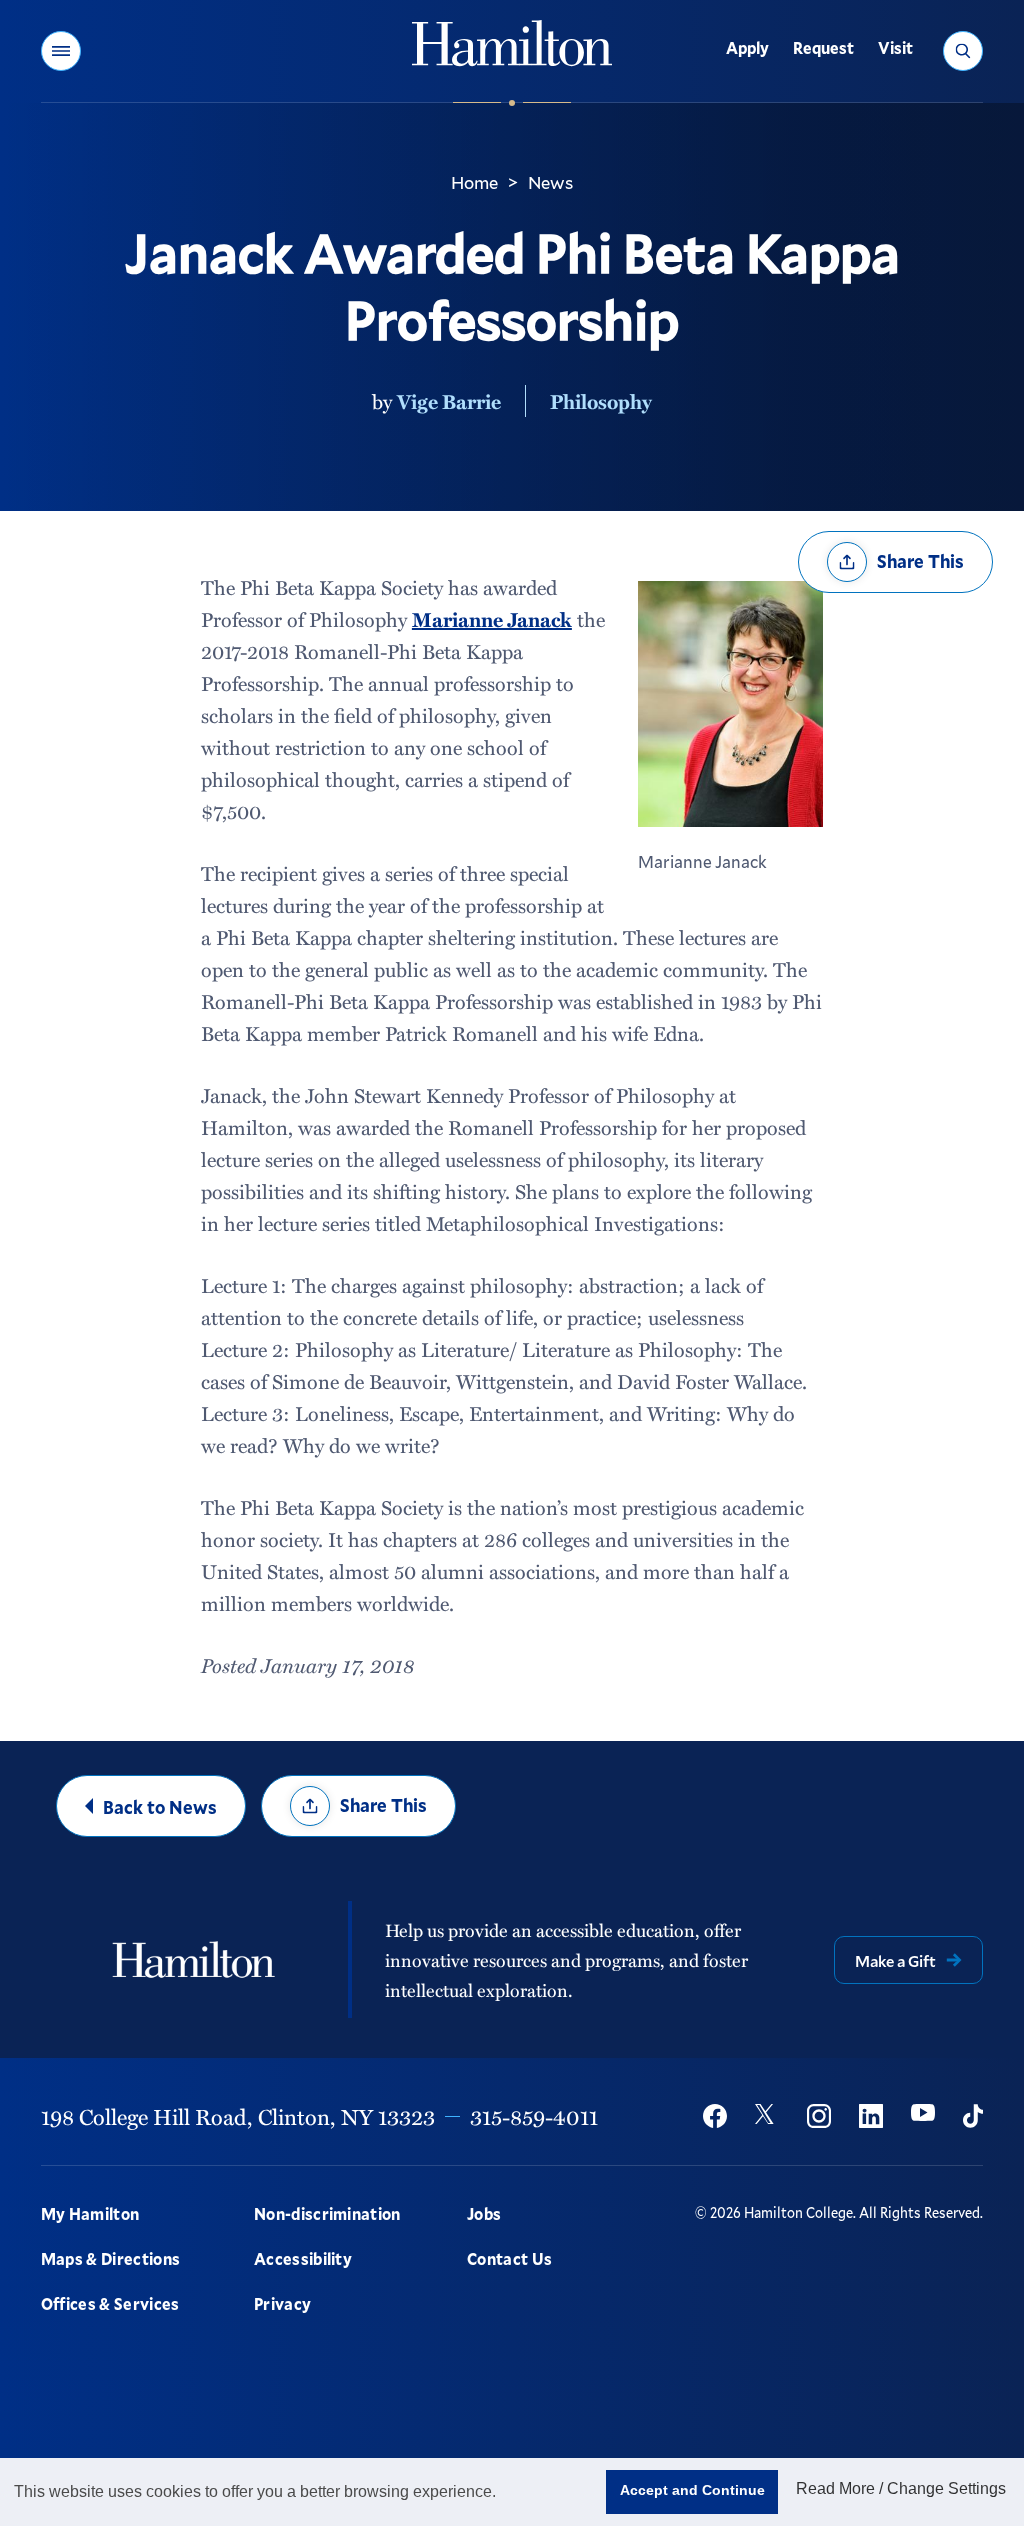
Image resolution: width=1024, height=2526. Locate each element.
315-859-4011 (534, 2116)
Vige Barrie (449, 401)
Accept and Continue (692, 2490)
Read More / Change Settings (901, 2488)
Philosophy (601, 401)
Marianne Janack (492, 619)
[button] (61, 51)
